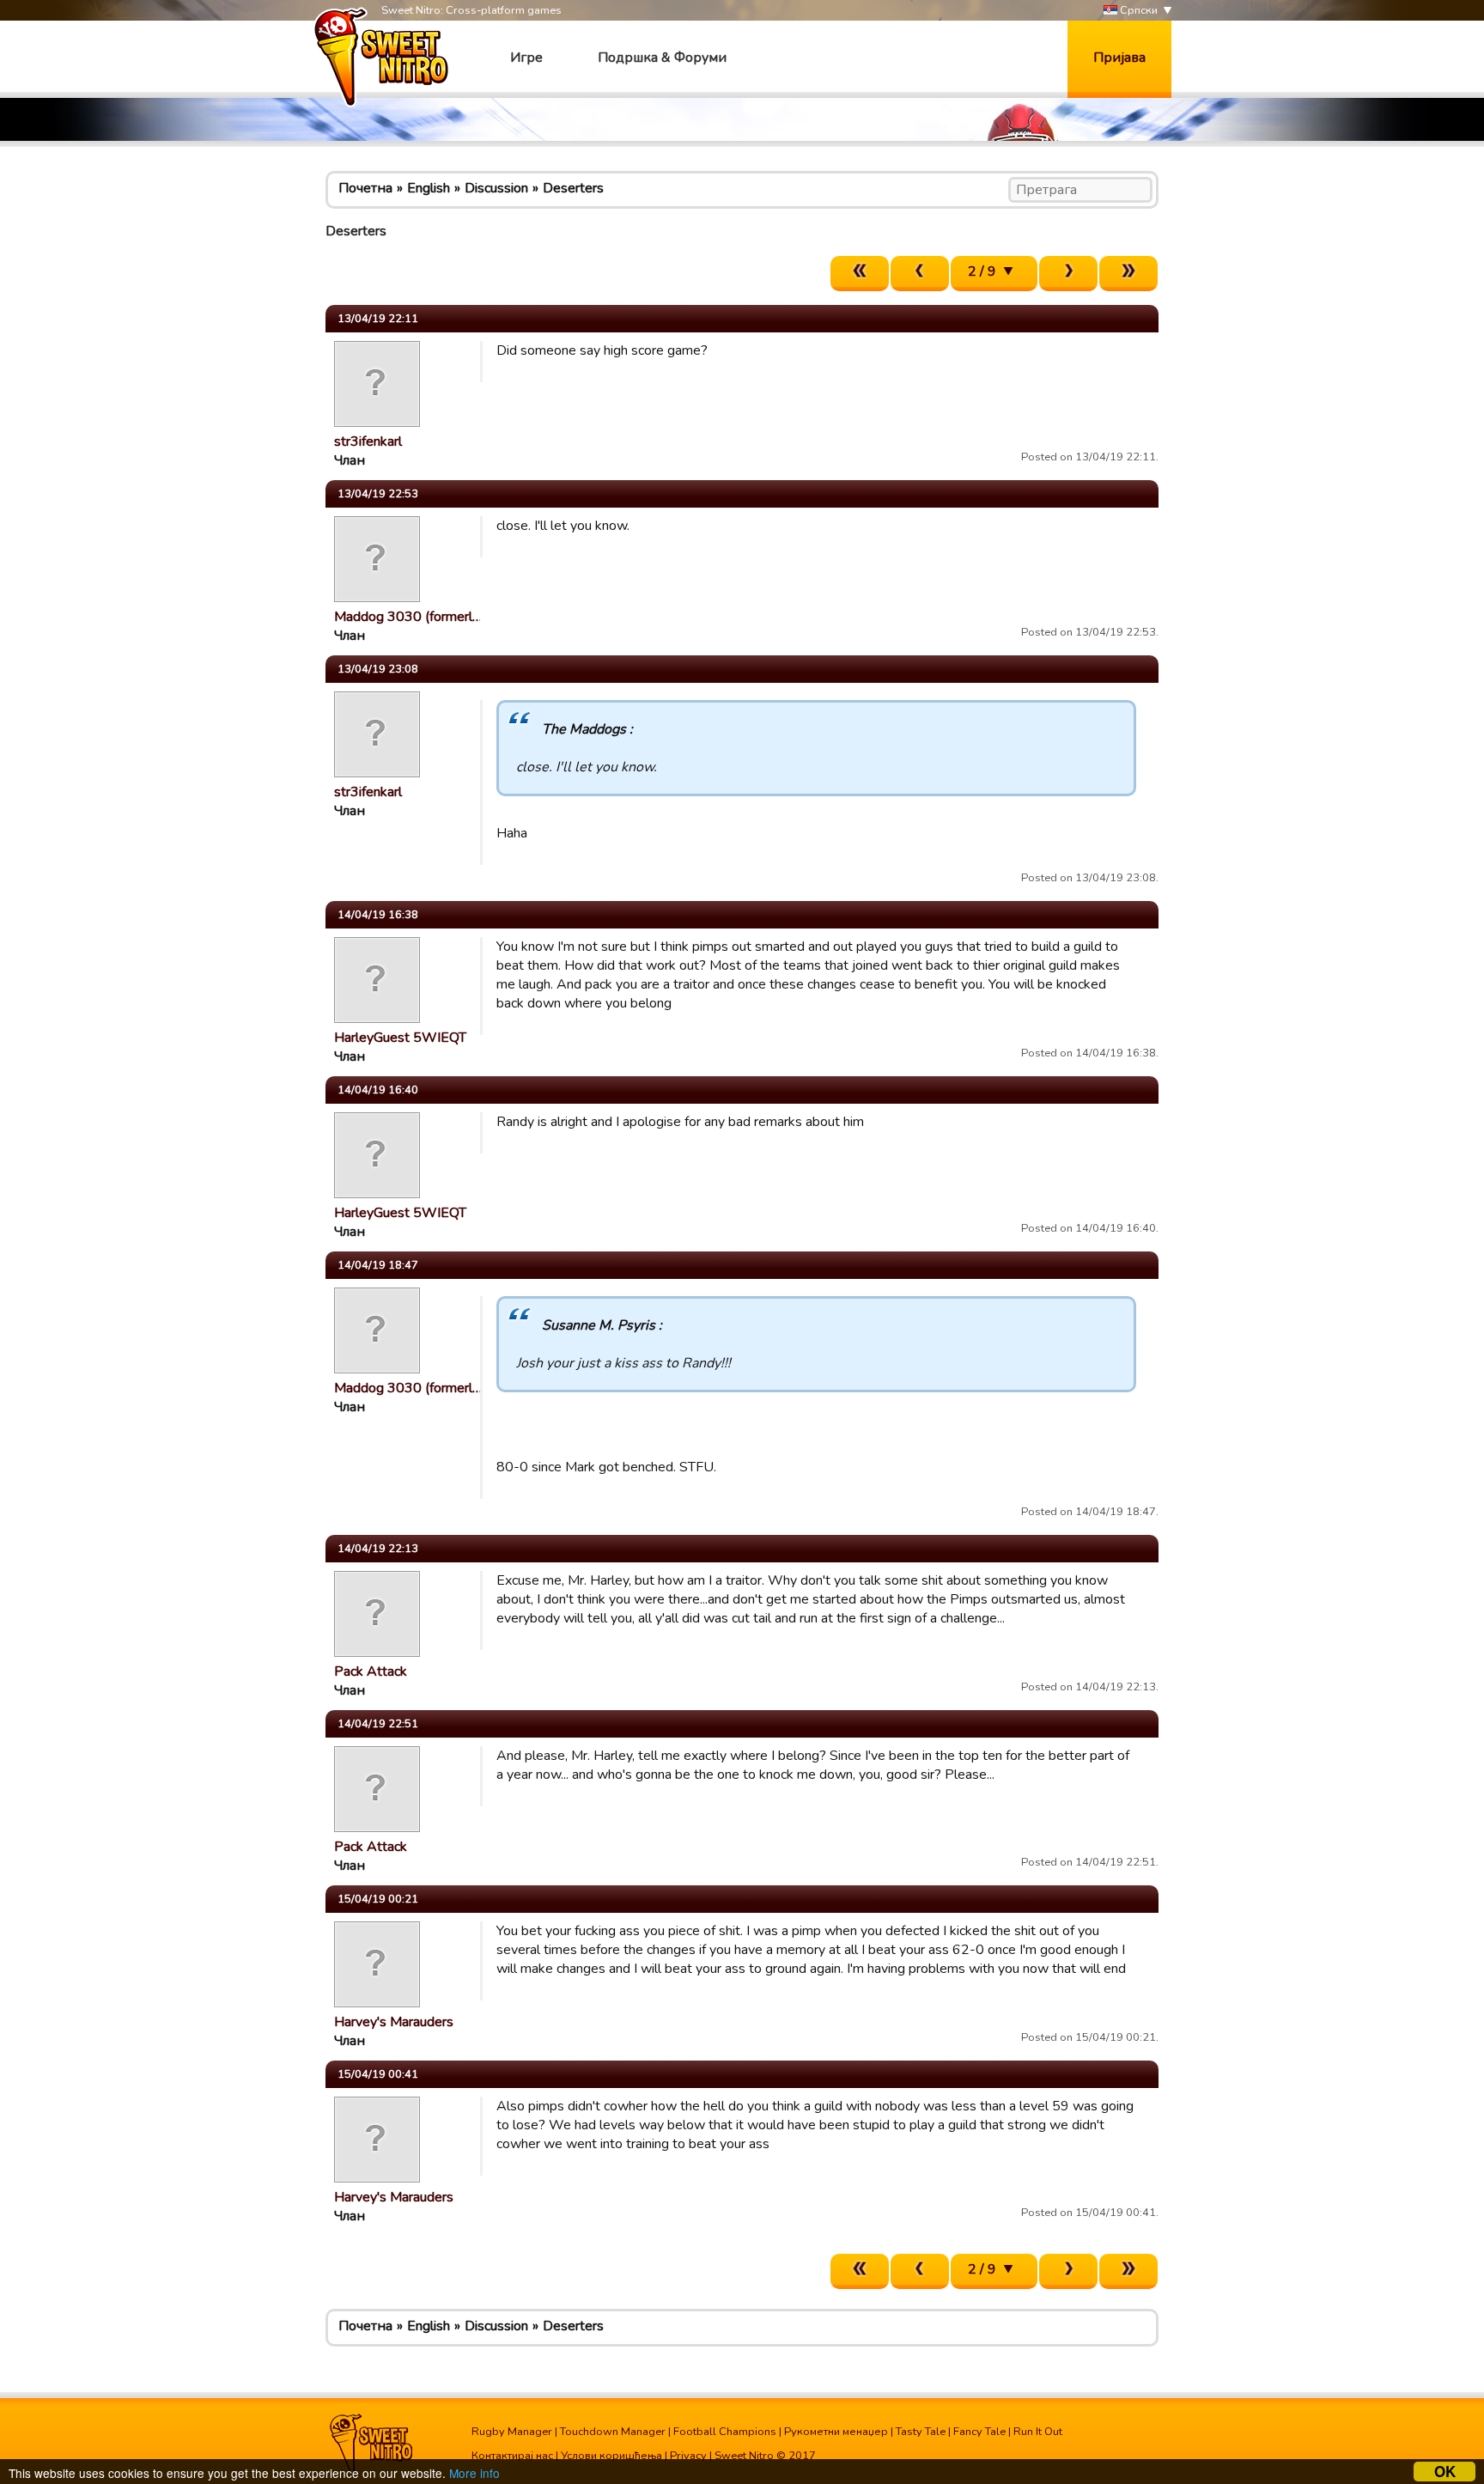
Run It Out (1038, 2432)
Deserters (573, 188)
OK (1445, 2472)
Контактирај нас (512, 2456)
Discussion (496, 188)
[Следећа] (1068, 274)
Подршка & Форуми (662, 58)
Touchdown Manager (613, 2432)
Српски (1137, 10)
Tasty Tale (921, 2432)
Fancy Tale (979, 2432)
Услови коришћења (611, 2456)
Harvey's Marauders (394, 2022)
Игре (526, 58)
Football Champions (725, 2432)
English (429, 188)
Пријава (1119, 58)
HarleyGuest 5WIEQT (400, 1038)
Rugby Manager (512, 2432)
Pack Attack (371, 1671)
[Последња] (1128, 274)
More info (474, 2473)
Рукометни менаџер (836, 2432)
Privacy (688, 2456)
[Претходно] (920, 274)
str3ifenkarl (368, 441)
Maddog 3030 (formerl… (408, 617)
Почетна (365, 188)
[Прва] (860, 274)
